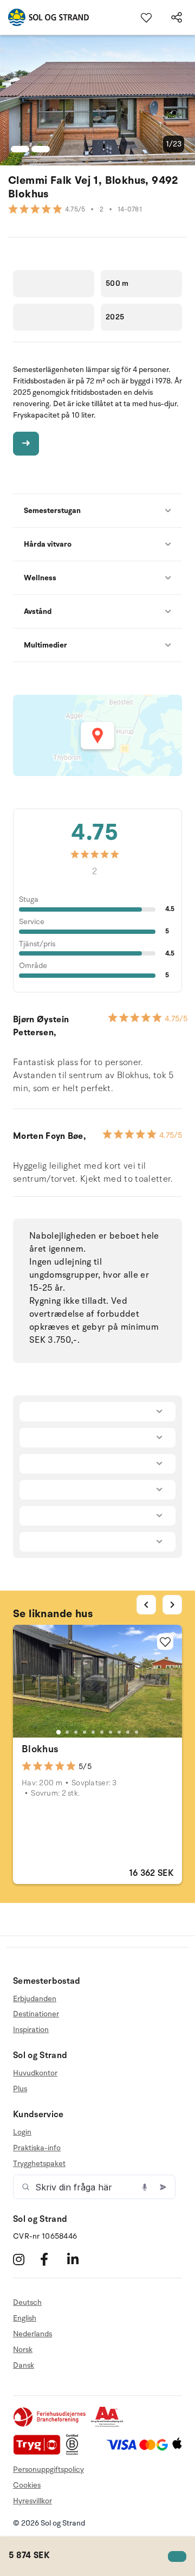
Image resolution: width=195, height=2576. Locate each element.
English (25, 2318)
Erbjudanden (35, 1999)
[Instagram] (25, 2259)
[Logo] (44, 17)
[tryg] (40, 2453)
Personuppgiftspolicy (48, 2469)
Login (22, 2132)
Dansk (24, 2365)
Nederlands (32, 2334)
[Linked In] (79, 2259)
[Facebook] (52, 2259)
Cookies (27, 2485)
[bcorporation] (75, 2453)
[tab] (58, 1732)
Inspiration (31, 2030)
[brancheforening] (50, 2425)
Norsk (23, 2350)
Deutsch (27, 2303)
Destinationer (36, 2014)
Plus (20, 2089)
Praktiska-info (37, 2148)
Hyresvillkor (32, 2501)
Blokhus (40, 1749)
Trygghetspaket (39, 2164)
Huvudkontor (35, 2073)
